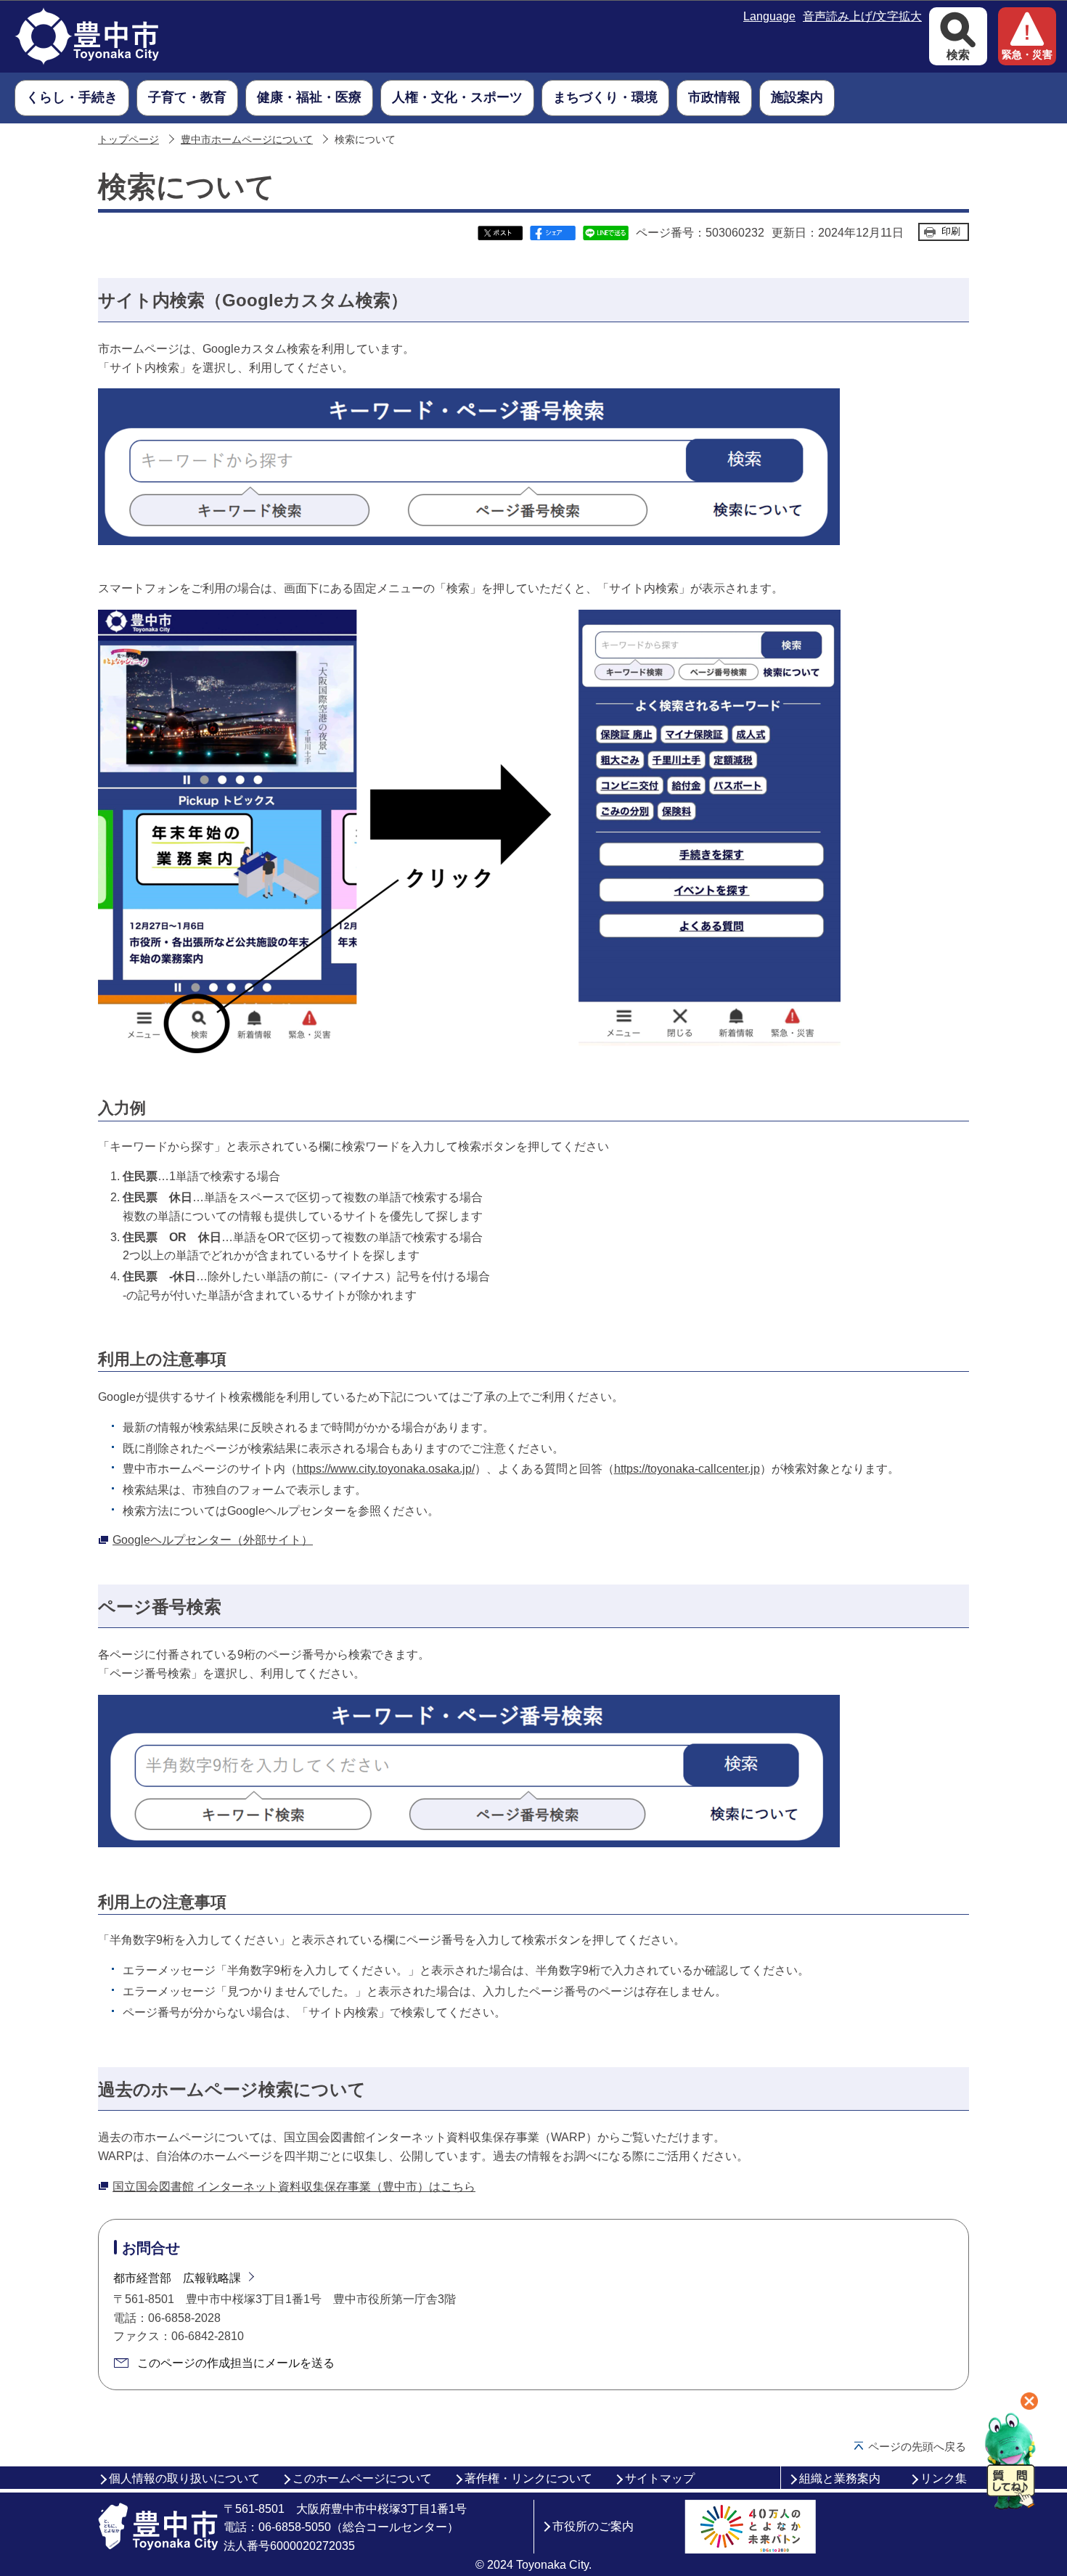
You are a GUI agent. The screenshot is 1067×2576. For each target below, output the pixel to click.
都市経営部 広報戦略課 (177, 2278)
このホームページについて (362, 2478)
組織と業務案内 (840, 2478)
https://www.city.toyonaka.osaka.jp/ (386, 1469)
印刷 (951, 231)
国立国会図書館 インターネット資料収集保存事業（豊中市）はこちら (294, 2187)
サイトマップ (660, 2478)
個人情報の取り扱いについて (184, 2478)
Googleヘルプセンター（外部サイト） (213, 1540)
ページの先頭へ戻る (917, 2446)
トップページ (128, 140)
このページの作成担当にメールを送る (236, 2363)
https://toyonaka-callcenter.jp (687, 1469)
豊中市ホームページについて (247, 140)
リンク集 (944, 2478)
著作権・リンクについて (528, 2478)
